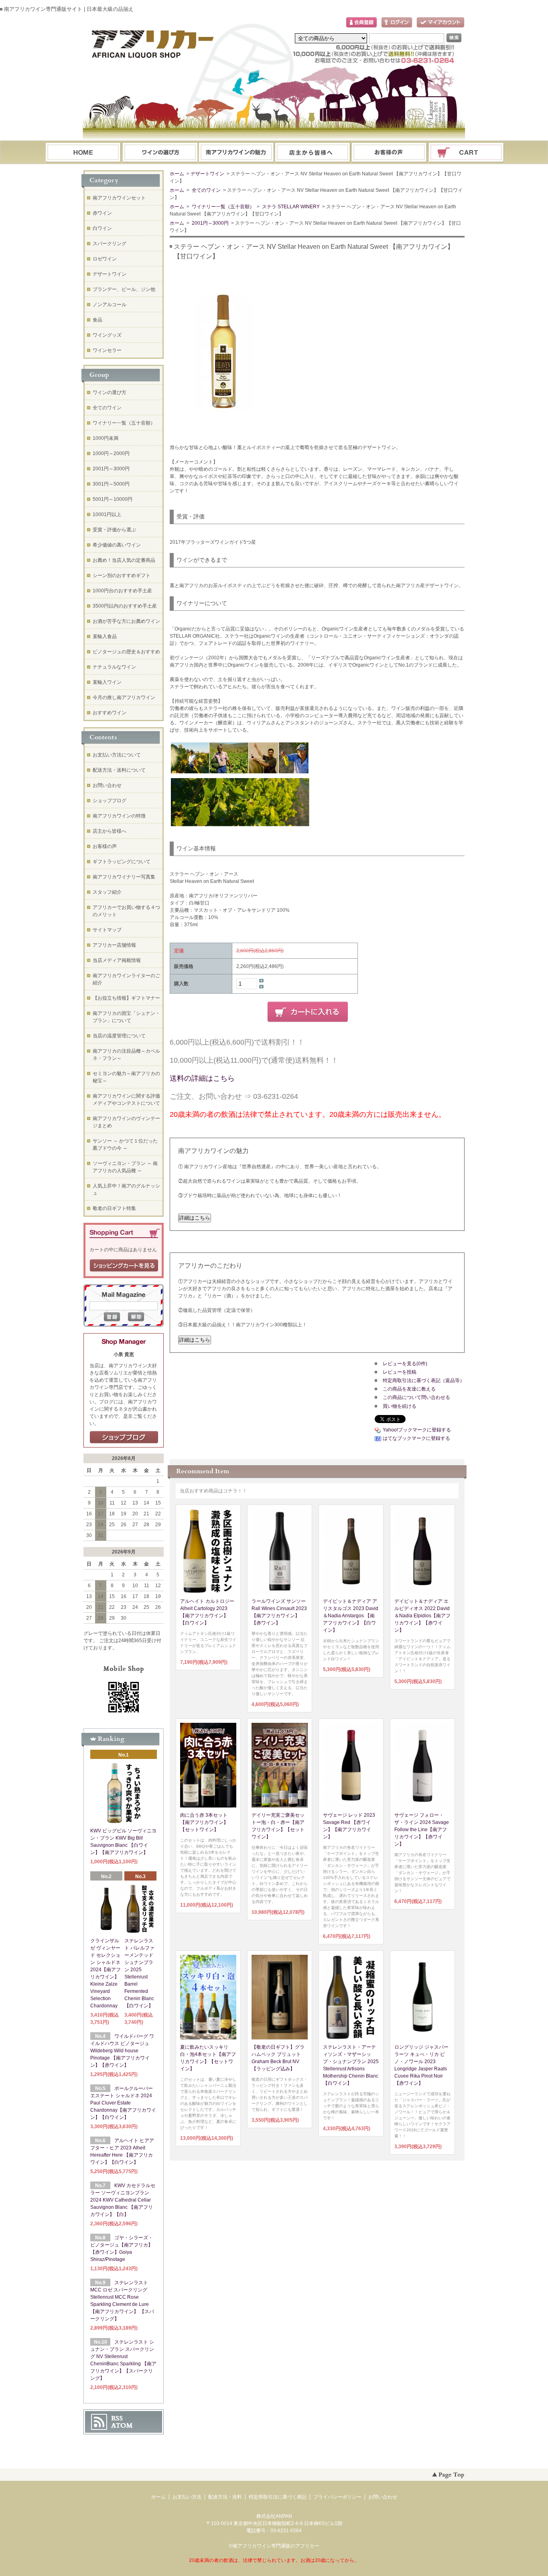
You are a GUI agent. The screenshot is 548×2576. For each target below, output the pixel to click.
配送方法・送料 (225, 2497)
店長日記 (124, 1437)
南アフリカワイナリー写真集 (124, 877)
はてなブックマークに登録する (416, 1438)
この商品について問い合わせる (416, 1397)
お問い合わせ (390, 153)
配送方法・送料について (119, 770)
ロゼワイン (105, 259)
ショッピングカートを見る (124, 1266)
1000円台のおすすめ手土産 (122, 591)
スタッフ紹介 (107, 892)
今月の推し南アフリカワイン (124, 697)
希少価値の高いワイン (117, 545)
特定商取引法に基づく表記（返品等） (424, 1381)
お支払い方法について (117, 755)
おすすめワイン (110, 713)
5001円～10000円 (113, 499)
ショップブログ (110, 801)
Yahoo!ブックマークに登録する (417, 1430)
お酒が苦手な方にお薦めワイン (126, 621)
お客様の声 (105, 846)
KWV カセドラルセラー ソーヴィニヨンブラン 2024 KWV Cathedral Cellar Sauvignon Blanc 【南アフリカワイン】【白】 (123, 2200)
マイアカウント (440, 23)
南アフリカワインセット (119, 198)
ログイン (397, 23)
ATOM (122, 2426)
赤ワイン (102, 213)
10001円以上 (107, 514)
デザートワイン (207, 174)
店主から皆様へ (110, 831)
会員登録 (361, 23)
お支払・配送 (236, 153)
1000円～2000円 (111, 453)
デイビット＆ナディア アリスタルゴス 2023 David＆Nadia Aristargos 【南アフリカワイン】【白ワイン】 (351, 1616)
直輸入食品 (105, 636)
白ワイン (102, 228)
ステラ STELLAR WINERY (291, 207)
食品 (97, 320)
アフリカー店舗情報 (114, 945)
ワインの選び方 (160, 153)
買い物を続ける (400, 1406)
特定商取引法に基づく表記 (278, 2497)
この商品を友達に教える (409, 1389)
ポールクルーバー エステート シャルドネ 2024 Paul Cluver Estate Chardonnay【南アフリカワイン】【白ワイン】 (123, 2103)
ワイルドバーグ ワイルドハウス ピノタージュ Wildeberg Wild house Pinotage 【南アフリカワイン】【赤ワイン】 (122, 2051)
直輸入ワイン (107, 682)
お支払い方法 (187, 2497)
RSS (117, 2418)
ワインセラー (107, 350)
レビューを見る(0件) (405, 1364)
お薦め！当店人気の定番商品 (124, 560)
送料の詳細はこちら (202, 1078)
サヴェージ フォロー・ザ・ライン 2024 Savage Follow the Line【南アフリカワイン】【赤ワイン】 (422, 1830)
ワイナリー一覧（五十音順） (222, 207)
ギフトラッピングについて (122, 862)
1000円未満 (106, 438)
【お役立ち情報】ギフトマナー (126, 998)
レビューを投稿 (400, 1372)
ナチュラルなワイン (114, 667)
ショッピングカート (467, 153)
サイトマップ (107, 930)
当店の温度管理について (119, 1036)
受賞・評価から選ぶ (114, 530)
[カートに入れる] (308, 1012)
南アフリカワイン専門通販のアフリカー (276, 2546)
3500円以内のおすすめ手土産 (125, 606)
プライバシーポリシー (337, 2497)
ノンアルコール (110, 305)
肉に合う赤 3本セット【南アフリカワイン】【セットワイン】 (204, 1822)
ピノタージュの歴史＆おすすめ (126, 652)
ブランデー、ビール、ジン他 (124, 289)
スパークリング (110, 244)
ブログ (313, 153)
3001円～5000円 (111, 484)
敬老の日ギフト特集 (114, 1208)
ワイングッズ (107, 335)
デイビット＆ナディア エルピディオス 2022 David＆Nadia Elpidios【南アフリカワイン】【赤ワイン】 (422, 1616)
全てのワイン (206, 190)
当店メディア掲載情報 (117, 960)
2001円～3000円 (210, 223)
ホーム (83, 153)
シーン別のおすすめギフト (122, 575)
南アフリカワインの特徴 (119, 816)
